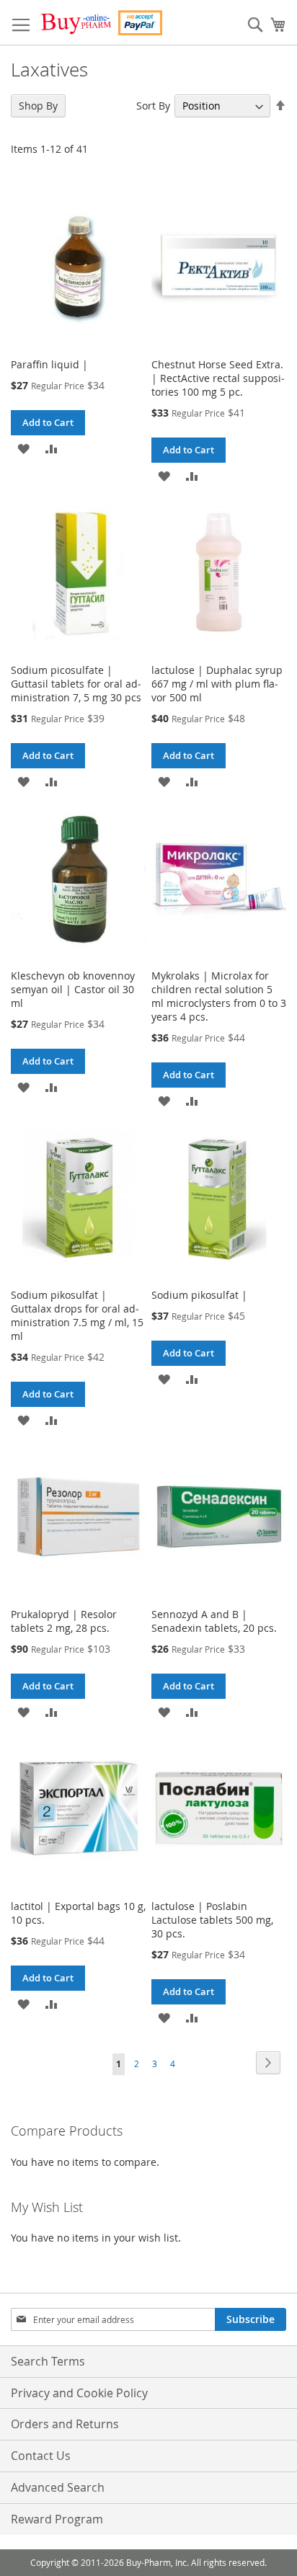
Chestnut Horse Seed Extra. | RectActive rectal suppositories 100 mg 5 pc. (218, 378)
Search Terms (48, 2361)
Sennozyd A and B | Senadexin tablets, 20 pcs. (214, 1621)
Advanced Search (58, 2487)
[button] (23, 448)
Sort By (153, 106)
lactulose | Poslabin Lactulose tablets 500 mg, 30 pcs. (212, 1920)
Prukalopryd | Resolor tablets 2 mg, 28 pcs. (64, 1621)
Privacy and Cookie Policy (79, 2393)
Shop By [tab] (38, 106)
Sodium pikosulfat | (199, 1295)
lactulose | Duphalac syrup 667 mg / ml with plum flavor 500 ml (217, 684)
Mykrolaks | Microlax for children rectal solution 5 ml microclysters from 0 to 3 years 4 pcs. (219, 996)
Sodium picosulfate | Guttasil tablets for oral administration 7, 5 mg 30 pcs (76, 684)
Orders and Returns (65, 2424)
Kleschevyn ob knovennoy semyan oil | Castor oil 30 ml (73, 989)
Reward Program (57, 2519)
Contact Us (41, 2456)
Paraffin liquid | (49, 364)
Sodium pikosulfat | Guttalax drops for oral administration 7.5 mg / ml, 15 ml (77, 1315)
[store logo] (101, 23)
